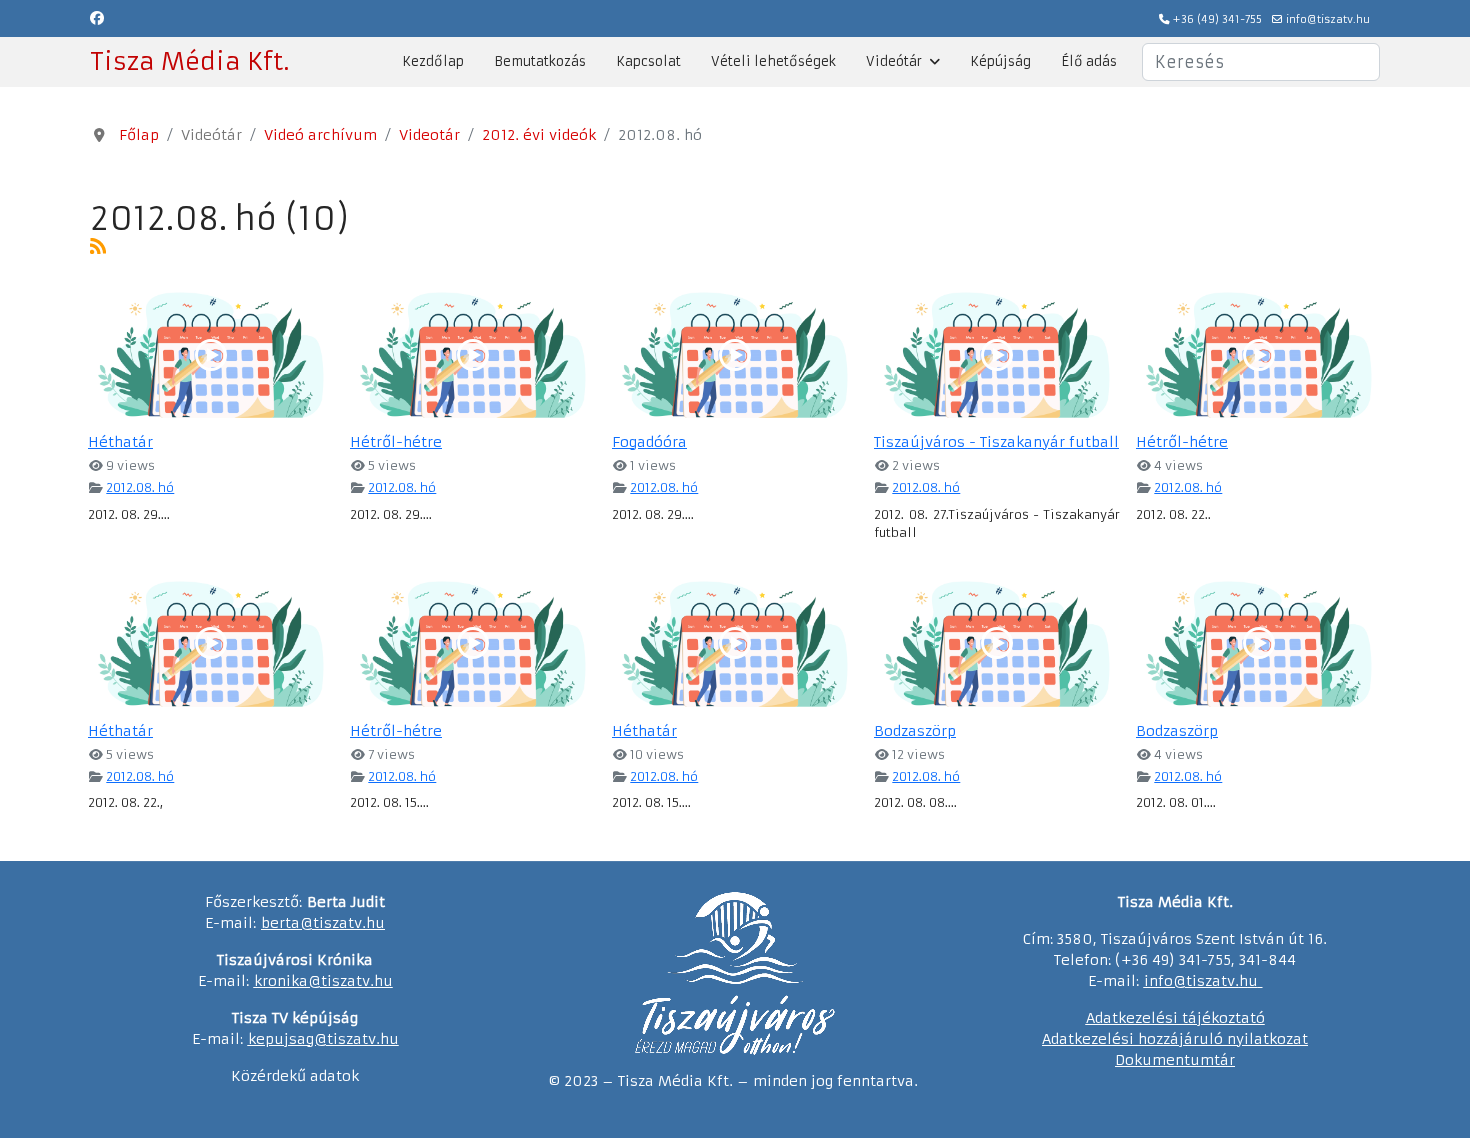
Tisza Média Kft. (189, 62)
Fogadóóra (649, 442)
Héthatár (120, 442)
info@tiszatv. (1191, 981)
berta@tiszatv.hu (323, 923)
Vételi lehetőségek (773, 61)
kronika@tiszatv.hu (323, 981)
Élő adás (1089, 61)
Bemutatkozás (540, 61)
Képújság (1000, 61)
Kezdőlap (433, 61)
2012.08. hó (140, 487)
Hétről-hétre (396, 442)
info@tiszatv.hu (1328, 19)
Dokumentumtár (1175, 1060)
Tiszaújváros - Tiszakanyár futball (996, 442)
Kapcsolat (648, 61)
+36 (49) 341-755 (1217, 19)
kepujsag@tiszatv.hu (323, 1039)
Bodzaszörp (915, 731)
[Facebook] (97, 18)
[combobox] (1261, 62)
